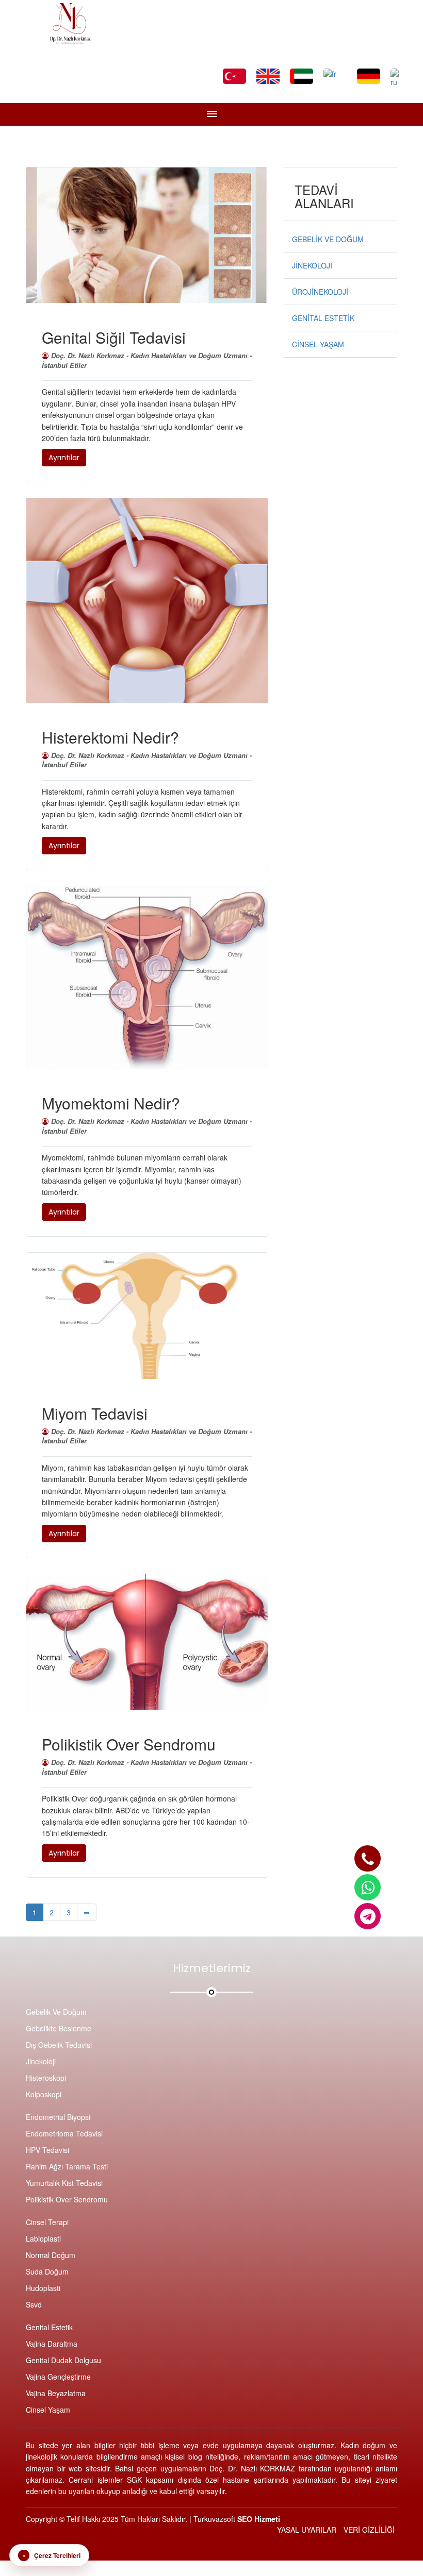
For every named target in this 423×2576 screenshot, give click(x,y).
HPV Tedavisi (47, 2150)
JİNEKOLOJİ (312, 265)
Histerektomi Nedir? (110, 737)
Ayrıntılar (64, 458)
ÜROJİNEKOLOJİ (320, 292)
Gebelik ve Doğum (56, 2012)
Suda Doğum (47, 2271)
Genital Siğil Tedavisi (114, 337)
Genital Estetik (49, 2327)
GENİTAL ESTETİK (323, 318)
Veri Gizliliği (369, 2530)
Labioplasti (43, 2238)
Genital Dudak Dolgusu (63, 2360)
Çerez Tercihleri (52, 2555)
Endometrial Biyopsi (58, 2117)
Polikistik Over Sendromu (129, 1744)
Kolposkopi (44, 2094)
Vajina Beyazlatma (56, 2393)
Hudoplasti (43, 2288)
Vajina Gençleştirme (58, 2377)
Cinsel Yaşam (48, 2410)
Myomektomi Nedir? (111, 1103)
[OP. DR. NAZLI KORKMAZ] (368, 1858)
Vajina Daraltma (52, 2344)
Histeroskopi (46, 2078)
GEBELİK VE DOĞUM (328, 239)
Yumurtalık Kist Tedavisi (64, 2183)
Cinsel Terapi (47, 2222)
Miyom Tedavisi (95, 1413)
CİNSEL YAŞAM (318, 344)
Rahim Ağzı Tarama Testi (67, 2166)
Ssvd (34, 2304)
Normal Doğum (51, 2255)
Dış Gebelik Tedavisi (59, 2045)
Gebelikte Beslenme (59, 2028)
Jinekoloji (41, 2061)
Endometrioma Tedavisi (64, 2133)
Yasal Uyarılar (307, 2530)
